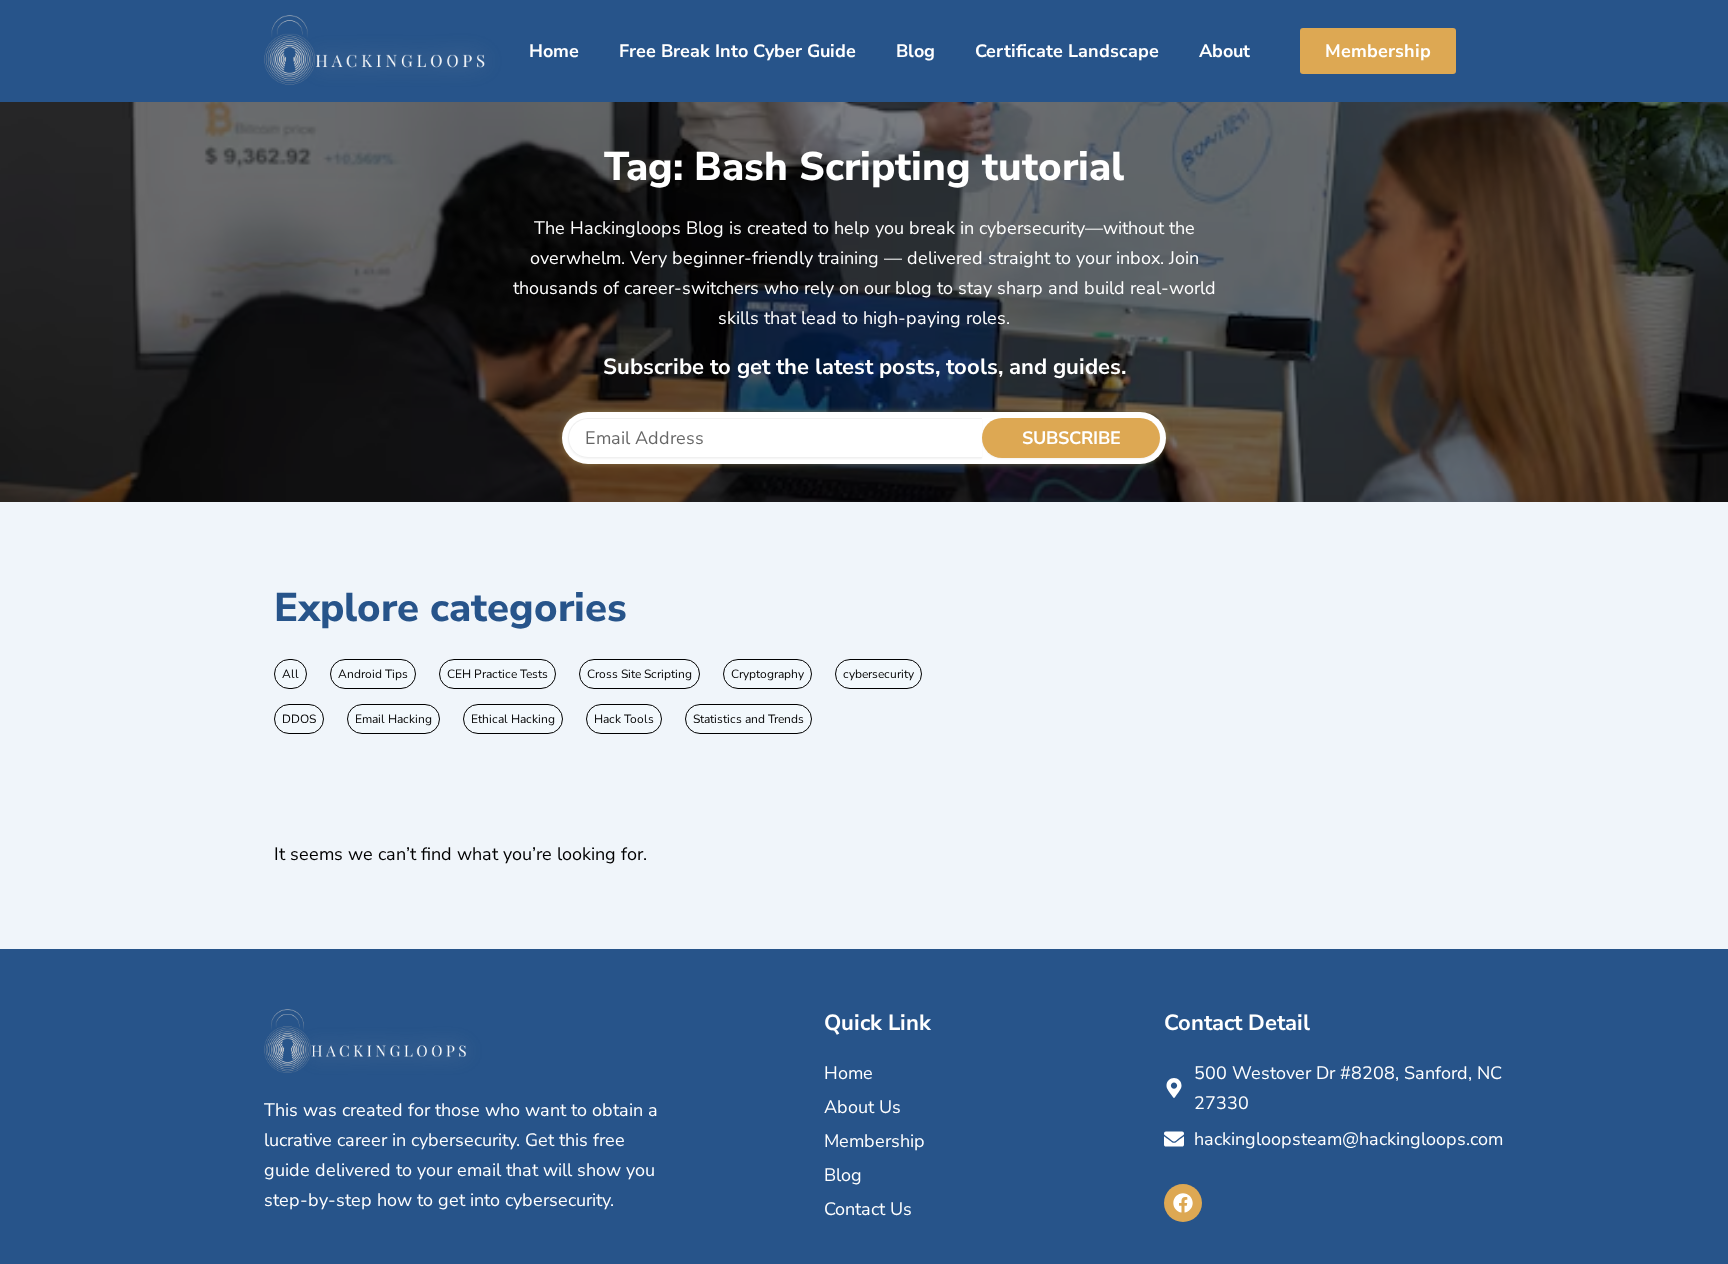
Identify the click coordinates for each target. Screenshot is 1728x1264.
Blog (915, 51)
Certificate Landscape (1067, 51)
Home (554, 51)
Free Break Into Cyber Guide (737, 51)
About (1224, 51)
